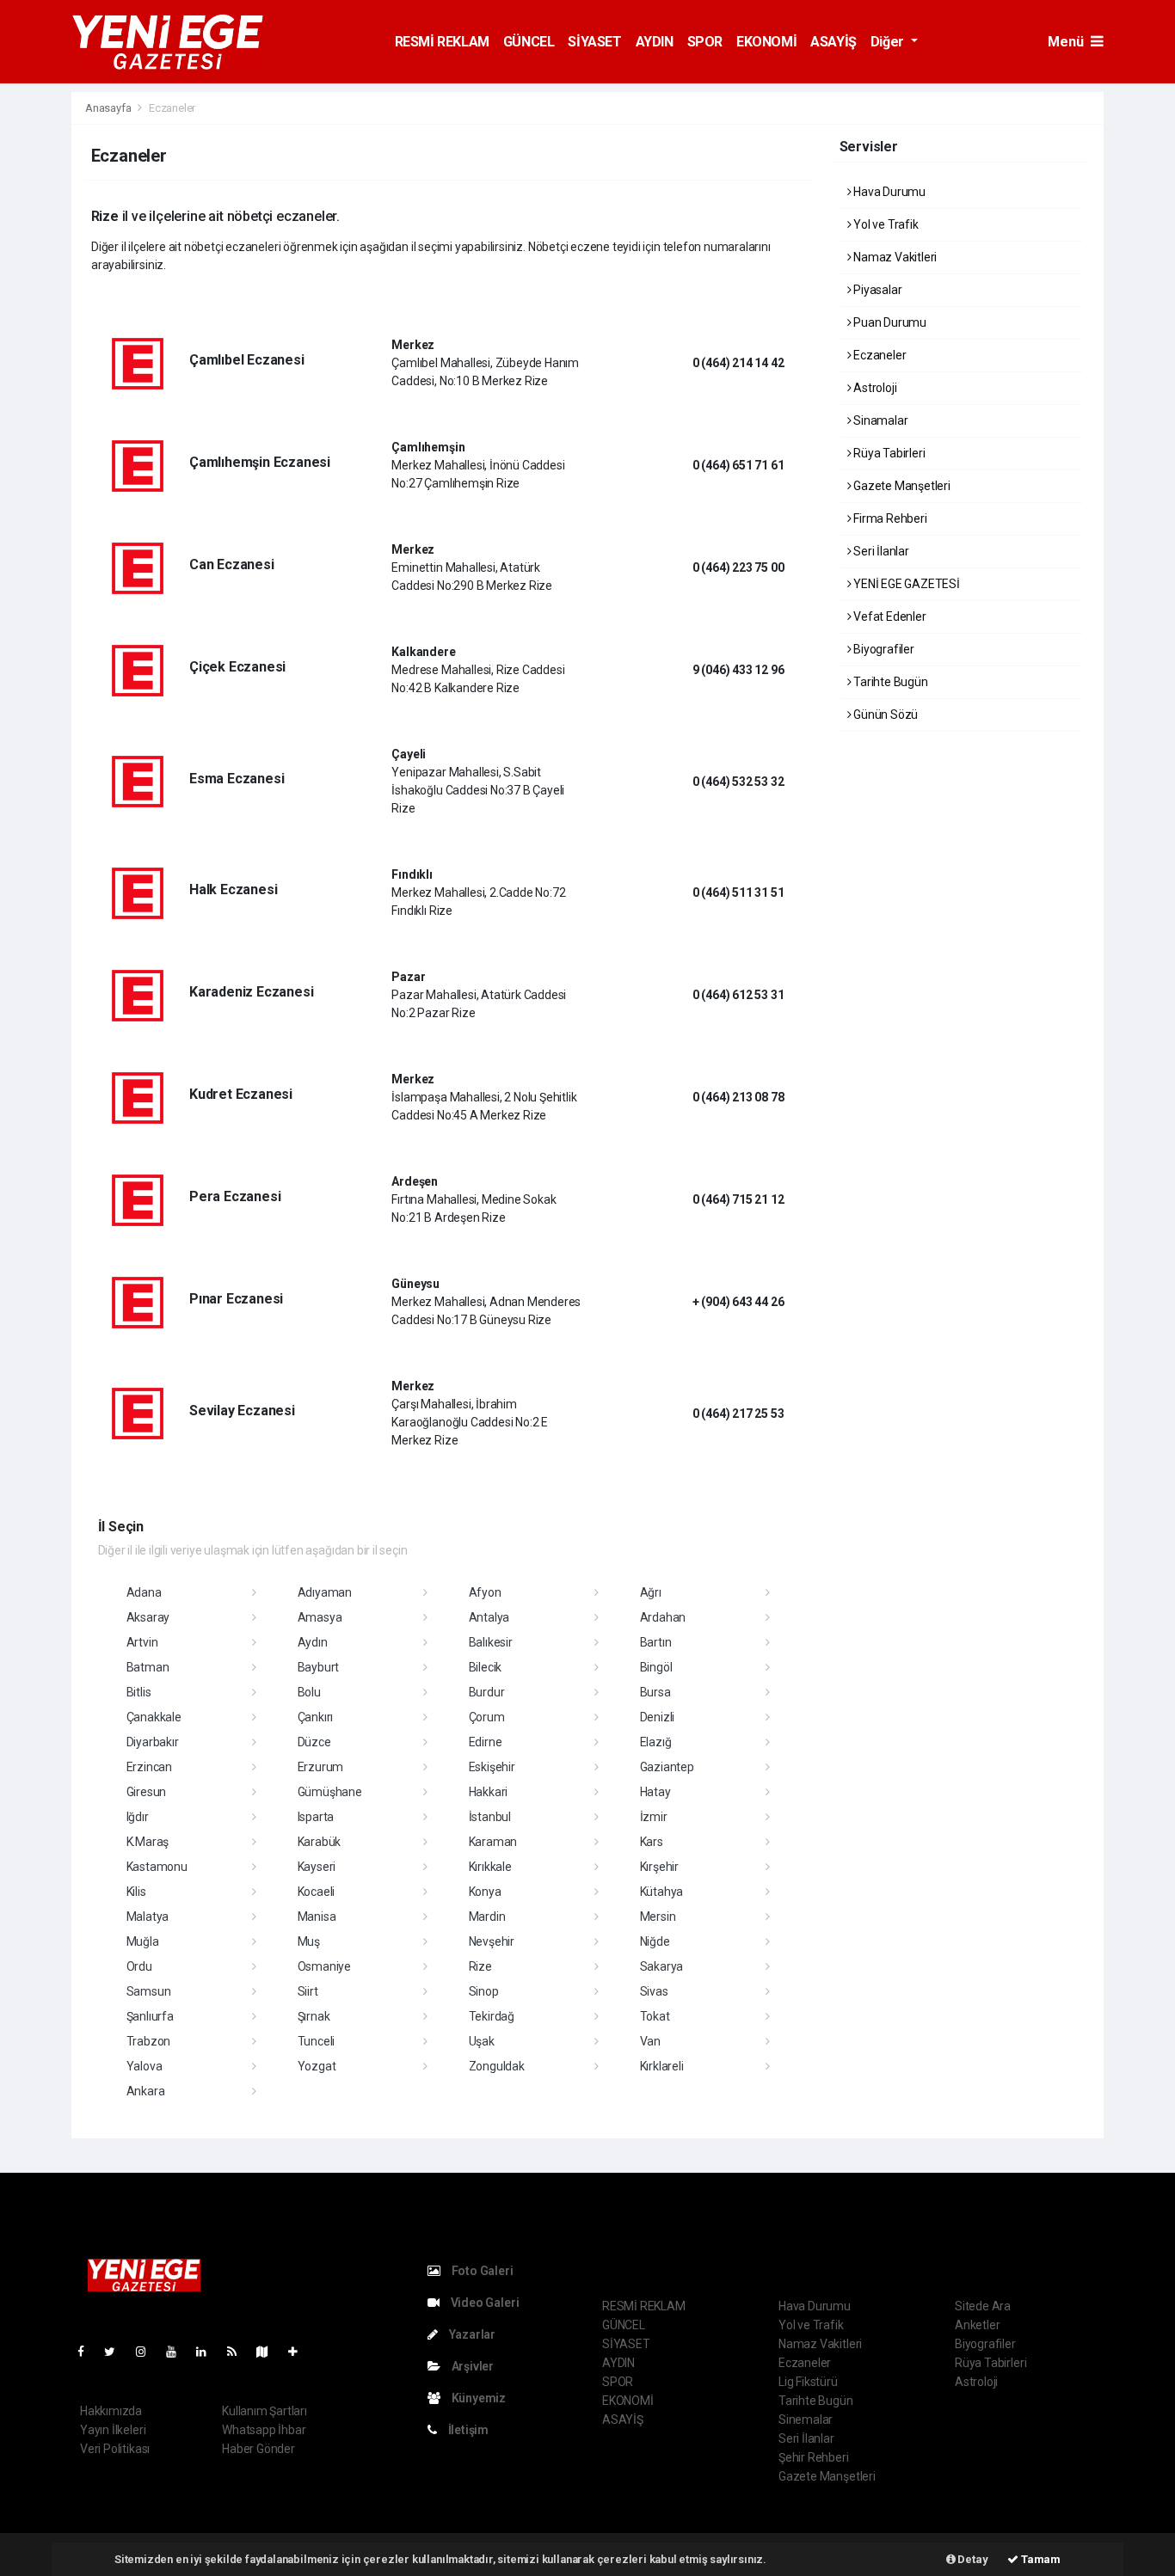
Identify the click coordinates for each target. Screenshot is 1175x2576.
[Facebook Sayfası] (88, 2352)
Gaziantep (667, 1767)
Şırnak (314, 2016)
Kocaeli (317, 1892)
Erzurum (321, 1767)
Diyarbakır (153, 1742)
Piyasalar (876, 290)
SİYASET (594, 42)
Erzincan (149, 1767)
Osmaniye (324, 1966)
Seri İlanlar (880, 551)
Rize (480, 1966)
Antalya (489, 1617)
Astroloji (874, 388)
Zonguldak (497, 2066)
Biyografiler (883, 649)
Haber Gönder (258, 2449)
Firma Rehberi (889, 518)
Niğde (655, 1941)
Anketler (977, 2325)
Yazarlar (471, 2334)
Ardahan (663, 1617)
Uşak (482, 2041)
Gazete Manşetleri (901, 486)
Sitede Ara (983, 2306)
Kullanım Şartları (265, 2411)
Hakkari (489, 1792)
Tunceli (317, 2041)
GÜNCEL (529, 42)
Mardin (487, 1917)
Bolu (309, 1692)
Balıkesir (491, 1642)
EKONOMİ (766, 42)
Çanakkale (154, 1717)
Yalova (145, 2066)
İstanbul (490, 1817)
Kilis (136, 1892)
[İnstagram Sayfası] (148, 2352)
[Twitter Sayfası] (117, 2352)
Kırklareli (662, 2066)
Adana (144, 1592)
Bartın (656, 1642)
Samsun (149, 1991)
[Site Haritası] (269, 2352)
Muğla (143, 1941)
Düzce (314, 1742)
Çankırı (316, 1717)
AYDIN (655, 42)
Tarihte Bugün (889, 682)
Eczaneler (878, 355)
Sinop (484, 1991)
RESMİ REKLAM (442, 42)
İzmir (654, 1817)
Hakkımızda (111, 2411)
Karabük (320, 1842)
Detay (972, 2559)
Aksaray (148, 1617)
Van (650, 2041)
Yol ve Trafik (884, 224)
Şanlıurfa (150, 2016)
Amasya (320, 1617)
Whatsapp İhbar (264, 2430)
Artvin (142, 1642)
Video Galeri (483, 2303)
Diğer (889, 42)
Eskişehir (492, 1767)
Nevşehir (492, 1941)
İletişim (467, 2430)
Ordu (139, 1966)
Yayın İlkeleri (113, 2430)
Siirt (308, 1991)
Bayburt (319, 1667)
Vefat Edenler (888, 616)
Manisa (317, 1917)
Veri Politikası (115, 2449)
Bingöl (656, 1667)
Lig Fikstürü (808, 2382)
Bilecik (486, 1667)
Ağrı (651, 1592)
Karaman (493, 1842)
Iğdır (138, 1817)
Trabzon (149, 2041)
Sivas (654, 1991)
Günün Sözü (884, 715)
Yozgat (317, 2066)
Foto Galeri (481, 2271)
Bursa (655, 1692)
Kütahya (662, 1892)
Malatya (148, 1917)
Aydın (313, 1642)
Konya (485, 1892)
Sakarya (662, 1966)
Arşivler (471, 2366)
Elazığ (656, 1742)
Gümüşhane (330, 1792)
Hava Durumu (888, 192)
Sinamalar (879, 420)
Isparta (316, 1817)
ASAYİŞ (834, 42)
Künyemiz (477, 2398)
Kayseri (317, 1867)
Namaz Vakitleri (894, 257)
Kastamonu (157, 1867)
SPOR (705, 42)
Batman (148, 1667)
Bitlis (139, 1692)
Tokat (655, 2016)
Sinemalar (806, 2420)
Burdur (487, 1692)
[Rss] (239, 2352)
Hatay (655, 1792)
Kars (652, 1842)
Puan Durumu (889, 322)
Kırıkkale (490, 1867)
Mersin (658, 1917)
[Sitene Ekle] (300, 2352)
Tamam (1040, 2559)
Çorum (487, 1717)
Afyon (485, 1592)
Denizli (658, 1717)
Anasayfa (109, 108)
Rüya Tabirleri (888, 453)
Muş (309, 1941)
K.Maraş (148, 1842)
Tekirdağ (492, 2016)
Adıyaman (325, 1592)
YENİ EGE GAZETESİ (905, 584)
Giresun (147, 1792)
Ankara (146, 2091)
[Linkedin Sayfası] (208, 2352)
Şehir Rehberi (814, 2457)
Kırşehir (659, 1867)
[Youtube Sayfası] (178, 2352)
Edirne (486, 1742)
